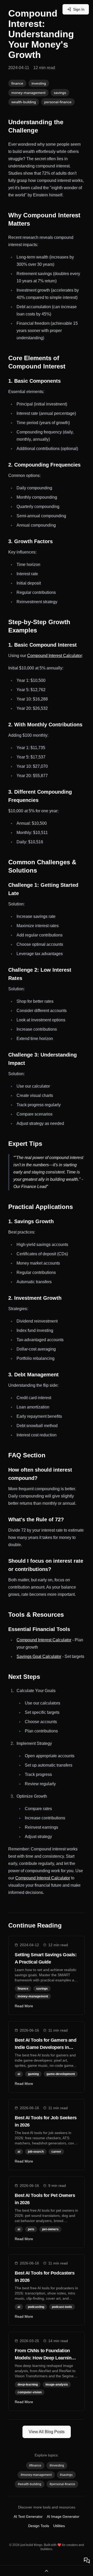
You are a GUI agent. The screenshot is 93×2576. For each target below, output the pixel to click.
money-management (28, 93)
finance (17, 83)
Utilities (59, 2526)
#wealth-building (30, 2484)
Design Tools (39, 2526)
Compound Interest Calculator (55, 656)
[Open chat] (87, 2560)
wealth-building (24, 102)
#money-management (36, 2475)
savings (60, 93)
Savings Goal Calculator (39, 1656)
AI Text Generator (28, 2516)
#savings (66, 2475)
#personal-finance (62, 2484)
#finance (35, 2466)
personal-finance (58, 102)
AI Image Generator (63, 2516)
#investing (57, 2466)
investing (39, 83)
